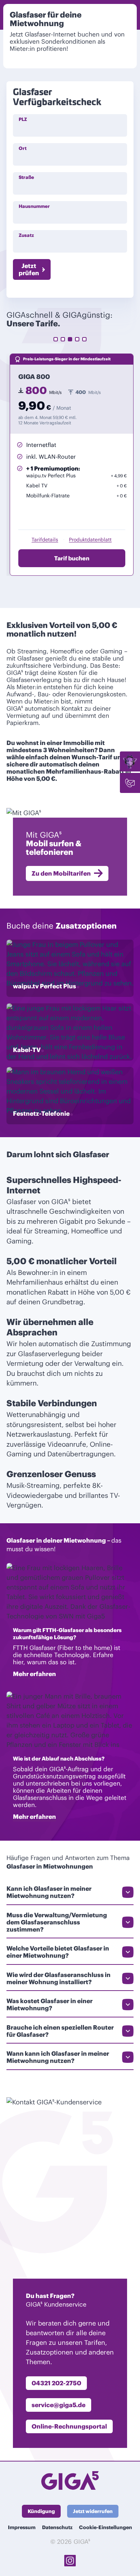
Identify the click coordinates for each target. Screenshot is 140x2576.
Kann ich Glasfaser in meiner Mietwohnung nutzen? (49, 1892)
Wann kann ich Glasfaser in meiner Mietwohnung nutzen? (58, 2057)
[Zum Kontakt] (130, 783)
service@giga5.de (59, 2405)
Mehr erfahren (34, 1674)
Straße (26, 177)
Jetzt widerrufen (93, 2511)
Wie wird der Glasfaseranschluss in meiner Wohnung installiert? (59, 1978)
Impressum (22, 2527)
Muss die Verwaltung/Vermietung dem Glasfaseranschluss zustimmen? (57, 1922)
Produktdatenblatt (90, 540)
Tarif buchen (72, 558)
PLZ (23, 119)
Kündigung (41, 2511)
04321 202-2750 (56, 2383)
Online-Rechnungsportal (69, 2426)
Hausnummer (34, 206)
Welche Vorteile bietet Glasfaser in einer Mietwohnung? (58, 1952)
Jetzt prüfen (29, 269)
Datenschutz (57, 2527)
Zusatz (26, 235)
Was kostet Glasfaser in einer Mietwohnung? (50, 2005)
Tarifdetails (45, 540)
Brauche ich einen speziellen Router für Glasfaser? (60, 2031)
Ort (23, 148)
